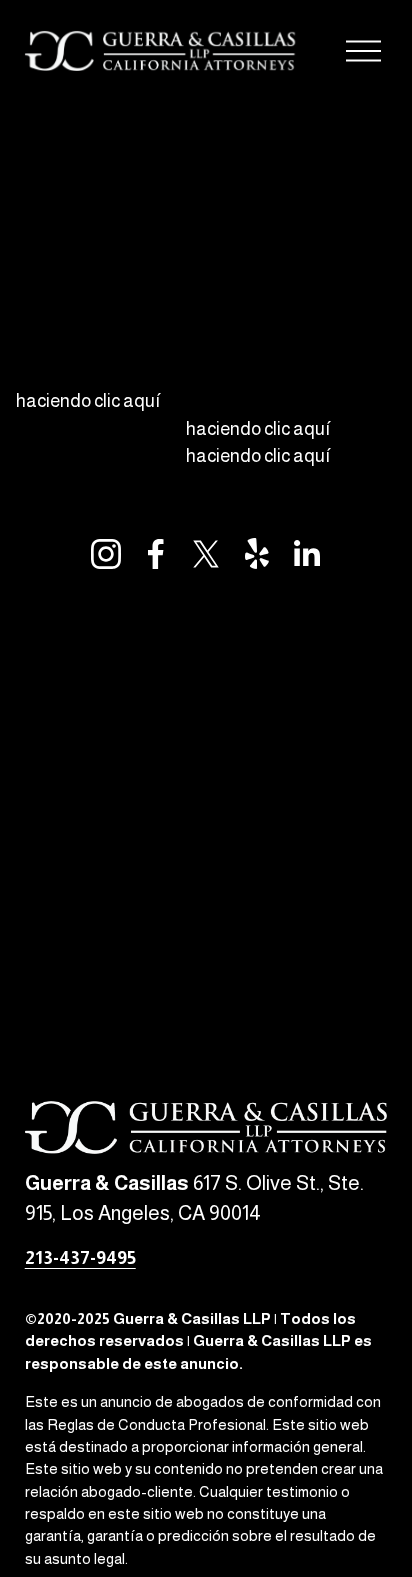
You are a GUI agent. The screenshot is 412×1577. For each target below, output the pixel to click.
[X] (206, 554)
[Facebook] (156, 554)
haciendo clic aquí (88, 401)
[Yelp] (256, 554)
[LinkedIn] (306, 554)
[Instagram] (106, 554)
